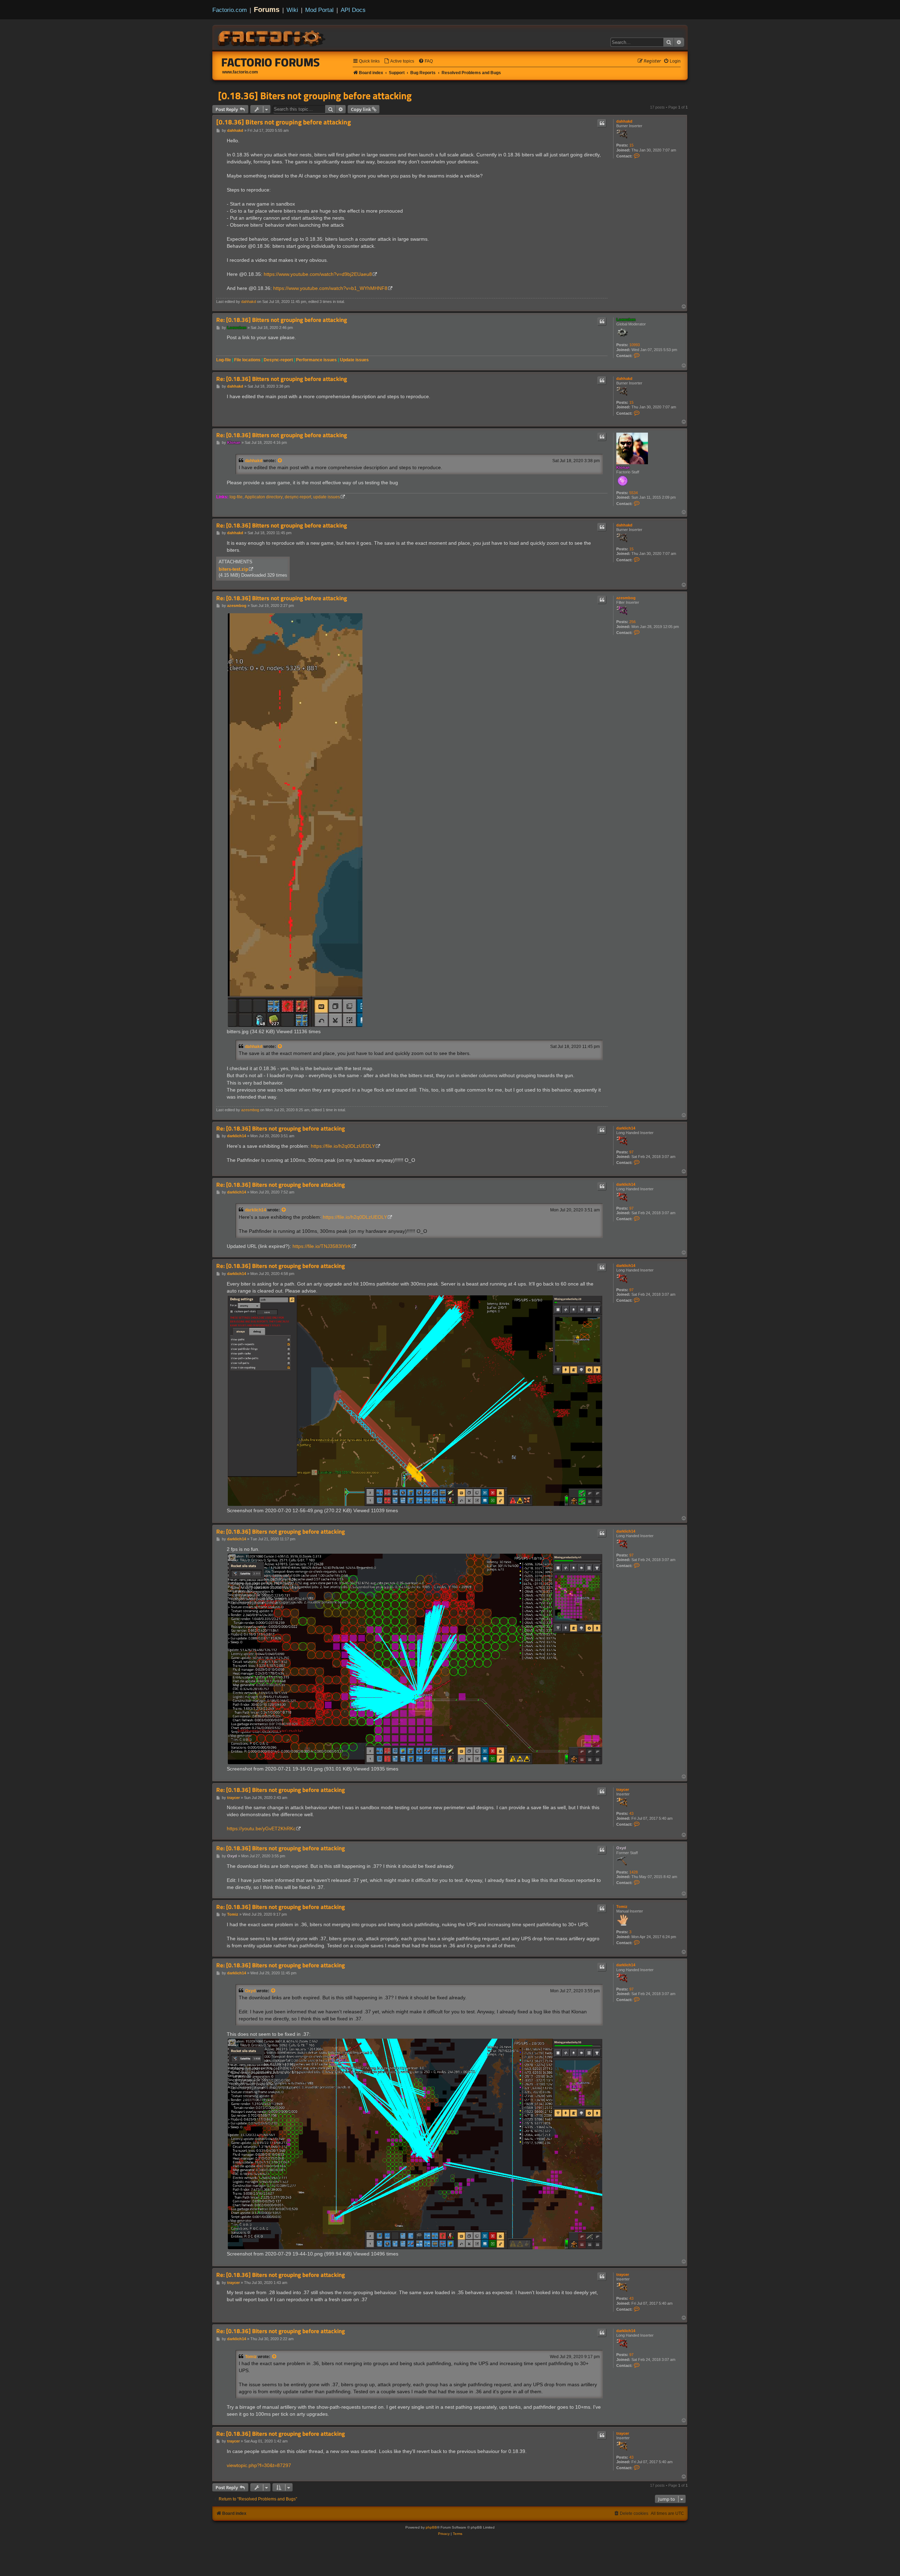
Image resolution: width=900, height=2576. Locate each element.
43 (631, 1813)
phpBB (431, 2527)
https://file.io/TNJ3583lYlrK (322, 1246)
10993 (635, 345)
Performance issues (316, 360)
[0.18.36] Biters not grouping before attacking (315, 96)
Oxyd (621, 1848)
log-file (236, 497)
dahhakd (624, 121)
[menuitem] (399, 61)
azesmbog (626, 598)
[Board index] (272, 37)
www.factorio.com (240, 72)
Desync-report (278, 360)
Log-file (224, 360)
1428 (634, 1872)
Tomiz (622, 1907)
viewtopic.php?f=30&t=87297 (259, 2465)
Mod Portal (319, 10)
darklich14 (626, 1128)
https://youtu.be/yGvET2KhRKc (261, 1829)
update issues (327, 497)
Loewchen (626, 319)
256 (632, 622)
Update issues (354, 360)
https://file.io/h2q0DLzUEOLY (343, 1146)
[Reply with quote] (602, 123)
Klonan (623, 467)
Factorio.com (230, 10)
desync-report (298, 497)
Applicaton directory (264, 497)
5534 (634, 493)
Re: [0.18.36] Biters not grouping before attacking (281, 1129)
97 (631, 1152)
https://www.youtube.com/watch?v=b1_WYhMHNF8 (330, 288)
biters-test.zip (233, 569)
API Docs (353, 10)
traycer (623, 1789)
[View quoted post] (280, 461)
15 (631, 145)
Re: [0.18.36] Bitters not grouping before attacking (282, 320)
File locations (247, 360)
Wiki (292, 10)
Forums (267, 9)
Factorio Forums (271, 62)
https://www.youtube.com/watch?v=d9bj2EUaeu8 (318, 274)
